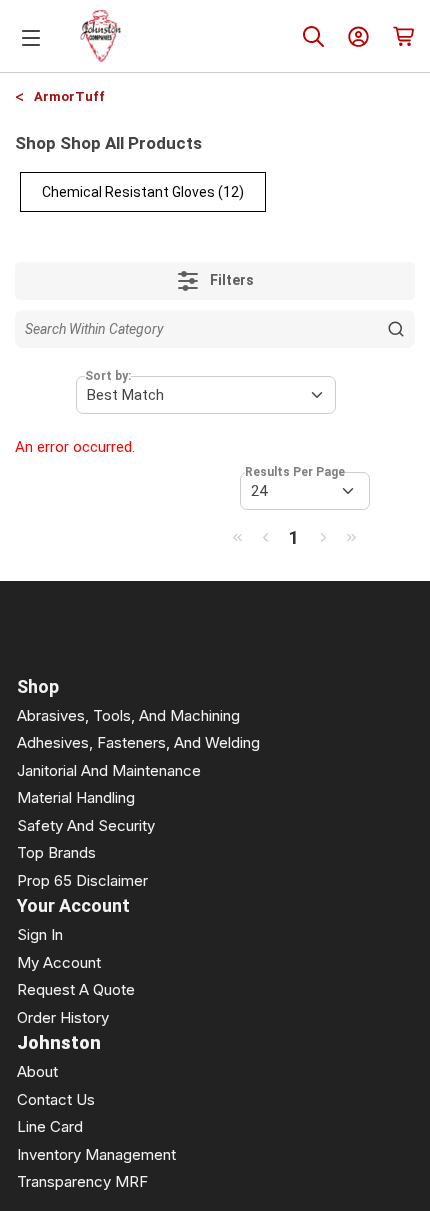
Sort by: (108, 376)
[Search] (313, 36)
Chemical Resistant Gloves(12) (143, 192)
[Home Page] (101, 36)
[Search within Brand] (396, 329)
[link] (237, 537)
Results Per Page (295, 472)
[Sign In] (358, 36)
